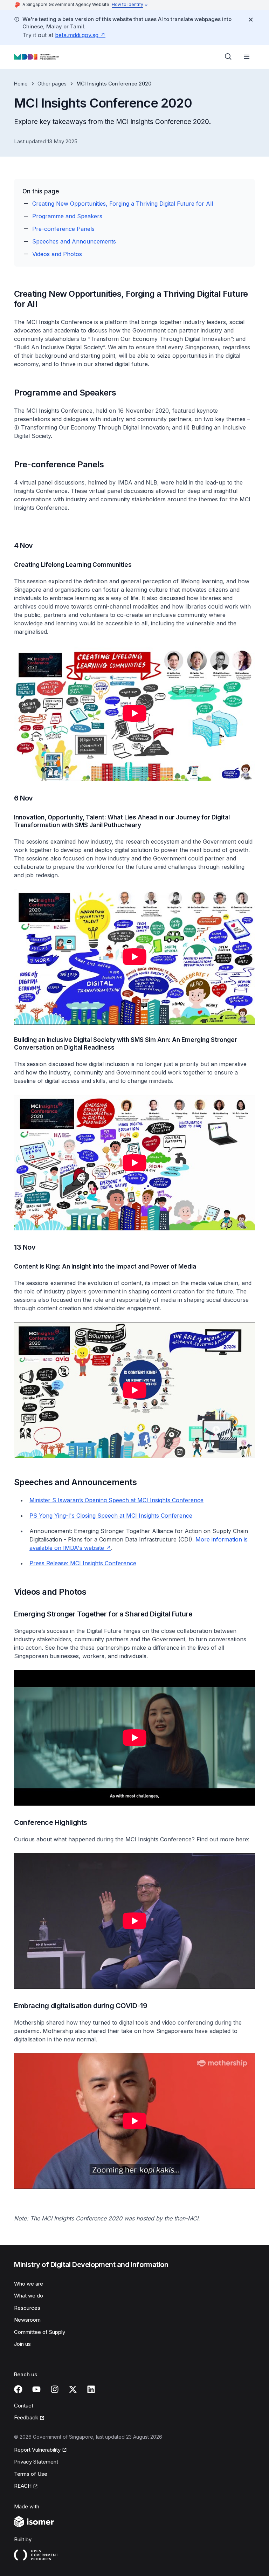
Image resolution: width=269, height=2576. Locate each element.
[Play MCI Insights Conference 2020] (134, 1738)
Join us (22, 2344)
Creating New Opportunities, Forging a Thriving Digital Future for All (123, 204)
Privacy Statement (36, 2462)
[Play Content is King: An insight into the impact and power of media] (134, 1390)
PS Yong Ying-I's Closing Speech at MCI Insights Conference (111, 1516)
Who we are (29, 2284)
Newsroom (27, 2320)
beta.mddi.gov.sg (77, 35)
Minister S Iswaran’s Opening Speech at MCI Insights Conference (116, 1500)
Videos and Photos (57, 254)
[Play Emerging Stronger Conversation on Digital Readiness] (134, 1163)
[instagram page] (55, 2389)
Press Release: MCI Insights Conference (83, 1563)
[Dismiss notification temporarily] (251, 20)
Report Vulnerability (37, 2450)
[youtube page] (36, 2389)
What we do (29, 2296)
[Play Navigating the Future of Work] (134, 957)
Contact (24, 2406)
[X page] (73, 2389)
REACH (23, 2486)
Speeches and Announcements (74, 241)
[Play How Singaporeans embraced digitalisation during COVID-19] (134, 2121)
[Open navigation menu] (247, 57)
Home (21, 84)
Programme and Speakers (67, 216)
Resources (27, 2308)
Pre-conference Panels (63, 229)
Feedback (26, 2417)
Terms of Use (31, 2474)
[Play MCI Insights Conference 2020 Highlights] (134, 1921)
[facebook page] (18, 2389)
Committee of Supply (40, 2332)
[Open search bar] (228, 57)
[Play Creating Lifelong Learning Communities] (134, 713)
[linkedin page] (91, 2389)
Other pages (52, 84)
